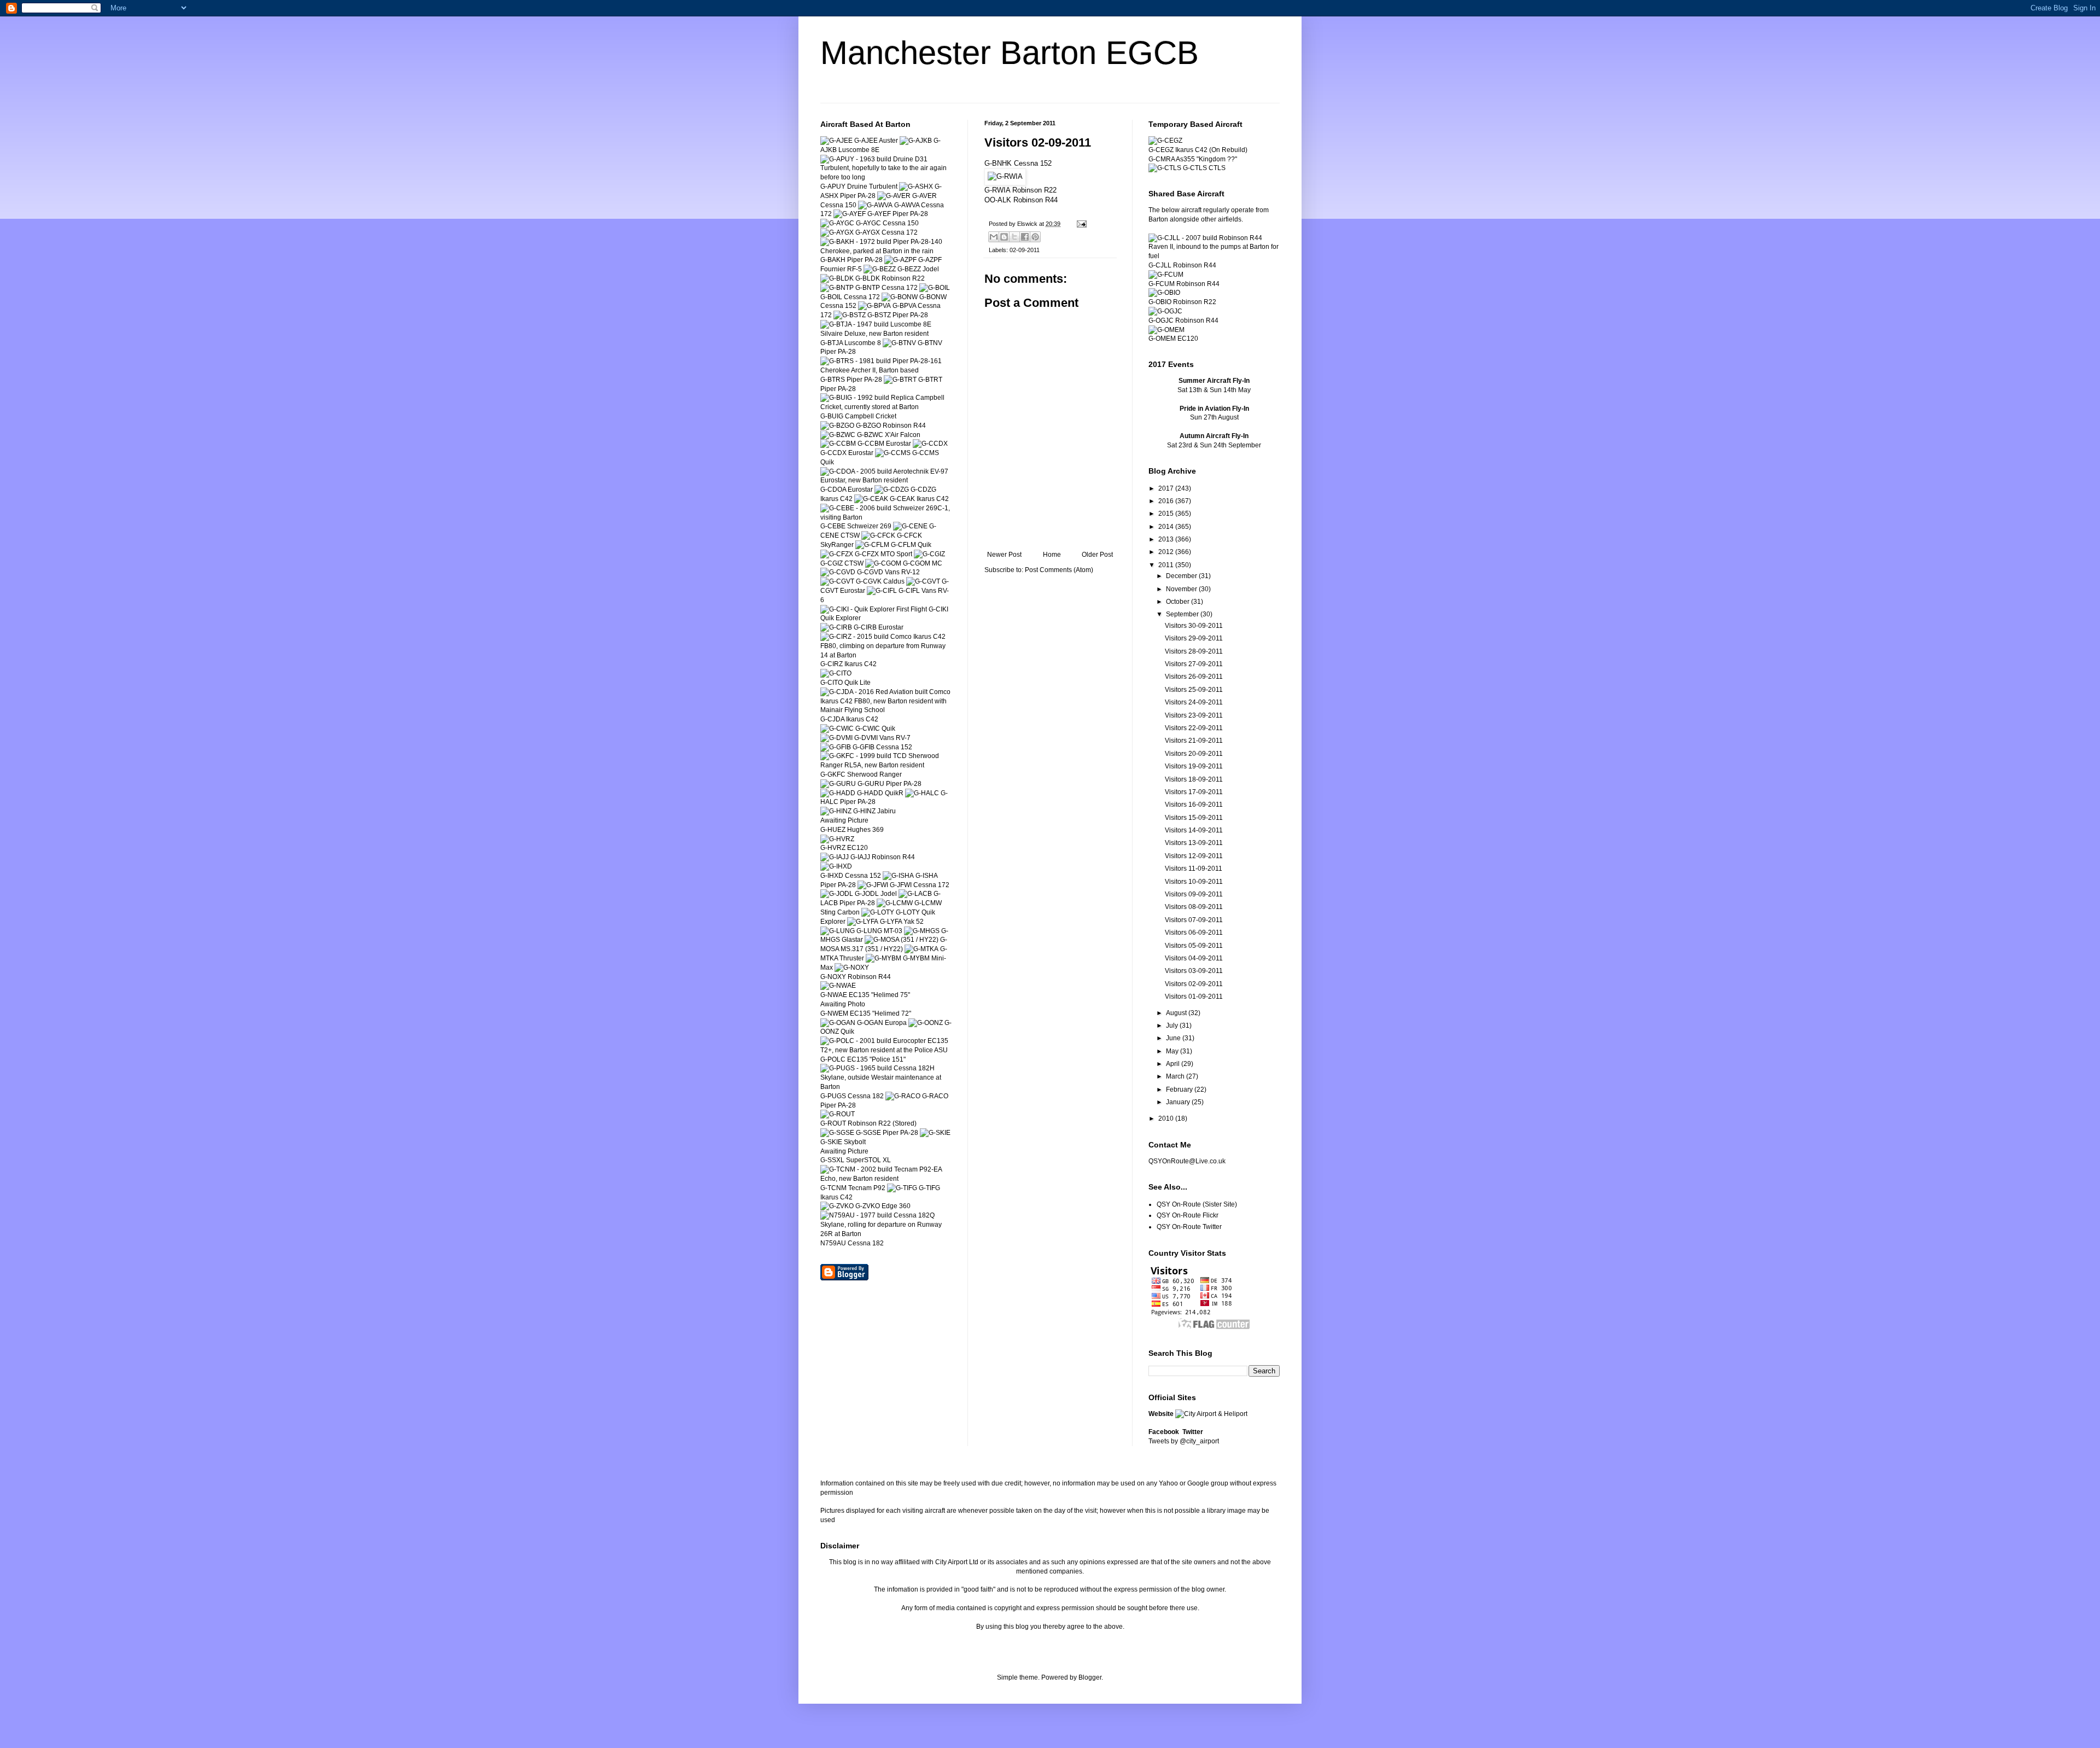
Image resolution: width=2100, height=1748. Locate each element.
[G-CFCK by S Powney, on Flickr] (878, 535)
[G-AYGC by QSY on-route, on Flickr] (837, 223)
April (1174, 1064)
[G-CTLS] (1165, 168)
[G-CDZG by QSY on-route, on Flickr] (892, 490)
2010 (1167, 1118)
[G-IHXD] (836, 866)
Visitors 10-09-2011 (1194, 882)
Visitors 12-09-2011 (1194, 856)
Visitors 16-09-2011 (1194, 805)
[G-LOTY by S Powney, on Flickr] (878, 912)
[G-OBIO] (1164, 293)
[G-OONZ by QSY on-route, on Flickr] (926, 1023)
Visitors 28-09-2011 (1194, 651)
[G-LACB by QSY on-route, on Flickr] (915, 894)
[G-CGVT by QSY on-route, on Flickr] (923, 581)
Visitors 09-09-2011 (1194, 894)
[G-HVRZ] (837, 839)
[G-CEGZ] (1165, 141)
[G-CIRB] (836, 627)
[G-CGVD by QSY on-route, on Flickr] (838, 572)
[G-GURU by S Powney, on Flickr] (838, 784)
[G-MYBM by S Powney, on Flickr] (883, 958)
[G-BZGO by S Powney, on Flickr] (837, 426)
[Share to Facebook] (1025, 237)
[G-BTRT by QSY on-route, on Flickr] (900, 380)
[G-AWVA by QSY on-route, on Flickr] (875, 205)
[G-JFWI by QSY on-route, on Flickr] (873, 885)
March (1176, 1076)
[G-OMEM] (1166, 330)
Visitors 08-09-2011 (1194, 907)
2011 (1167, 565)
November (1182, 589)
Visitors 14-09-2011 (1194, 830)
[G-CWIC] (837, 729)
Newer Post (1004, 555)
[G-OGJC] (1165, 311)
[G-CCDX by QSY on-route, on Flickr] (930, 444)
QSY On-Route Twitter (1189, 1227)
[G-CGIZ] (929, 554)
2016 (1167, 501)
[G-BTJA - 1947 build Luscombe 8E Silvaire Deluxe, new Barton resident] (886, 334)
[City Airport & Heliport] (1211, 1414)
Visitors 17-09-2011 (1194, 792)
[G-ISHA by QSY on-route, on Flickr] (898, 876)
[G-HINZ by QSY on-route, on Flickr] (836, 811)
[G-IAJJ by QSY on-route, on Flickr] (835, 857)
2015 (1167, 514)
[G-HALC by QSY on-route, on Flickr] (922, 793)
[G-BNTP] (837, 288)
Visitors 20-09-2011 (1194, 754)
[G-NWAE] (838, 986)
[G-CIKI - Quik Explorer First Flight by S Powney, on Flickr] (874, 609)
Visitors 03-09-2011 (1194, 971)
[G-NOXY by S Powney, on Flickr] (852, 968)
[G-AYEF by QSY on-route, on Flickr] (850, 214)
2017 (1167, 488)
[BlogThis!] (1004, 237)
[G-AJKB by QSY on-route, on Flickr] (916, 141)
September (1183, 614)
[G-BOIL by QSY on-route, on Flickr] (935, 288)
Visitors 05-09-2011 (1194, 946)
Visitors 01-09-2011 (1194, 997)
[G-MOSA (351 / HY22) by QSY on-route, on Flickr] (902, 940)
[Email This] (994, 237)
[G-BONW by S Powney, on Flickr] (900, 297)
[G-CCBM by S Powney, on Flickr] (838, 444)
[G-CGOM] (883, 563)
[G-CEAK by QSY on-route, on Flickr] (871, 499)
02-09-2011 (1025, 250)
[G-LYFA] (863, 922)
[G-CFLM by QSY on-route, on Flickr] (872, 545)
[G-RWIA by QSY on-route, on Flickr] (1005, 176)
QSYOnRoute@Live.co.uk (1187, 1161)
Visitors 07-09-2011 (1194, 920)
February (1180, 1089)
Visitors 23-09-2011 (1194, 715)
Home (1052, 555)
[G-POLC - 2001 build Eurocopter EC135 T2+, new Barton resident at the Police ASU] (886, 1050)
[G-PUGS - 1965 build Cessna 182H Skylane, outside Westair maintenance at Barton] (886, 1087)
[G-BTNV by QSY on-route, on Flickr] (899, 343)
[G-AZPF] (900, 260)
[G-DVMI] (836, 738)
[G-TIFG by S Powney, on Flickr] (902, 1188)
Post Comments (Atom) (1059, 570)
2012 (1167, 552)
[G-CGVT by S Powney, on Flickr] (837, 581)
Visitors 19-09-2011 (1194, 766)
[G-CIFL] (882, 591)
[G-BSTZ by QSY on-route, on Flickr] (850, 315)
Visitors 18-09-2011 (1194, 779)
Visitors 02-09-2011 (1194, 984)
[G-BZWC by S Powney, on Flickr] (838, 435)
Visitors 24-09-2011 (1194, 702)
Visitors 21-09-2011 (1194, 741)
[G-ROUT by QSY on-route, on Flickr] (838, 1114)
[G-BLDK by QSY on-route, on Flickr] (837, 278)
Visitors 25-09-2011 (1194, 690)
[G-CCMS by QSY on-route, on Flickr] (893, 453)
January (1179, 1102)
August (1177, 1013)
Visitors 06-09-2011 (1194, 933)
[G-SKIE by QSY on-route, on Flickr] (935, 1133)
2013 (1167, 539)
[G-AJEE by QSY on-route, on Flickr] (836, 141)
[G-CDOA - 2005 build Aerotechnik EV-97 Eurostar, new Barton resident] (886, 480)
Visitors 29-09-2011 (1194, 638)
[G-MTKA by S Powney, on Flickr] (921, 949)
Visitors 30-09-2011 (1194, 626)
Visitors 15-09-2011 (1194, 818)
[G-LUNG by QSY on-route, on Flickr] (838, 931)
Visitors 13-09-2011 (1194, 843)
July (1173, 1026)
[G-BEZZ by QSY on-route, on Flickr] (880, 269)
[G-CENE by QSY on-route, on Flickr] (910, 526)
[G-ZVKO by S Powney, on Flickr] (837, 1206)
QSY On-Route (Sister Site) (1197, 1204)
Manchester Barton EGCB (1010, 53)
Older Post (1097, 555)
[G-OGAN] (838, 1023)
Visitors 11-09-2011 (1194, 869)
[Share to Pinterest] (1035, 237)
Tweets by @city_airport (1184, 1441)
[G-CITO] (836, 673)
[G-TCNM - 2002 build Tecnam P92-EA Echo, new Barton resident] (886, 1179)
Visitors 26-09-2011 (1194, 677)
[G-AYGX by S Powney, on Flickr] (837, 232)
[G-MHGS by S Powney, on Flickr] (922, 931)
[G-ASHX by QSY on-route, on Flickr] (916, 187)
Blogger (1090, 1677)
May (1173, 1051)
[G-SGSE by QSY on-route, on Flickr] (837, 1133)
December (1182, 576)
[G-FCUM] (1166, 275)
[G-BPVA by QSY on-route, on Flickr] (874, 306)
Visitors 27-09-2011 (1194, 664)
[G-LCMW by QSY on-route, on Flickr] (895, 903)
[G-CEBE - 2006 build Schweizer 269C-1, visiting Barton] (886, 517)
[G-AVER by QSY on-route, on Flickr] (894, 196)
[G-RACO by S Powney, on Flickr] (903, 1096)
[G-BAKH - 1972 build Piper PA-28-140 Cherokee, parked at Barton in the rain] (886, 251)
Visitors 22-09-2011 (1194, 728)
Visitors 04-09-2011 (1194, 958)
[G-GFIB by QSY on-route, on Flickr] (836, 747)
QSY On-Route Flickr (1188, 1215)
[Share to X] (1014, 237)
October (1179, 602)
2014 (1167, 527)
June (1174, 1038)
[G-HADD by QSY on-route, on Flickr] (838, 793)
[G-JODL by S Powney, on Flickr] (837, 894)
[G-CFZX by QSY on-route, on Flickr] (837, 554)
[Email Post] (1080, 224)
